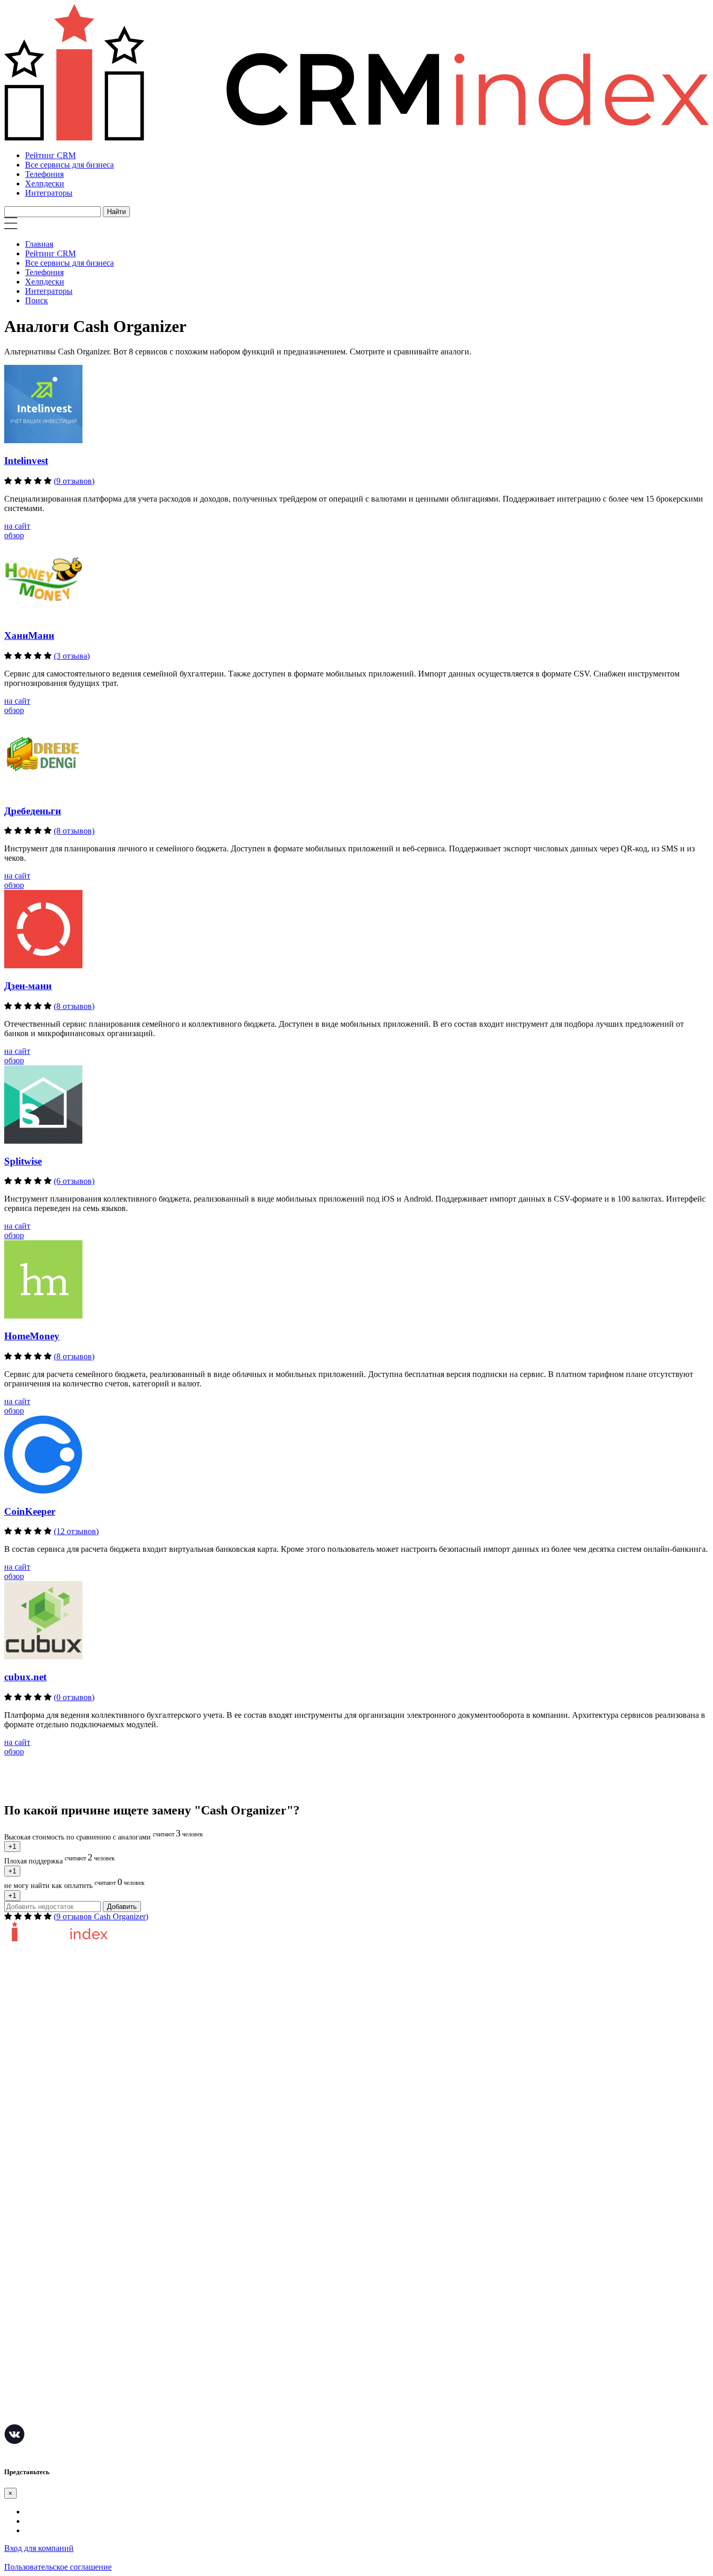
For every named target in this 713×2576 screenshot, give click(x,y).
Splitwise (23, 1161)
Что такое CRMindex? (43, 2033)
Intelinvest (26, 461)
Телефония (44, 174)
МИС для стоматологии (47, 2416)
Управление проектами (46, 2259)
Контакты (22, 2096)
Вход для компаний (39, 2548)
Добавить (122, 1907)
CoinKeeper (30, 1511)
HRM (14, 2322)
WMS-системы (31, 2306)
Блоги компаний (34, 2193)
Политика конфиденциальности (61, 2080)
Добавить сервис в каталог (52, 2146)
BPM (13, 2400)
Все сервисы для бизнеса (69, 165)
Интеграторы (49, 193)
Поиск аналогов (33, 2275)
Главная (39, 244)
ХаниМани (29, 636)
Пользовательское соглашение (58, 2064)
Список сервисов (35, 2209)
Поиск (37, 300)
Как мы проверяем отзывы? (54, 2049)
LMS (13, 2353)
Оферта (17, 2162)
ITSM (14, 2369)
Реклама (19, 2177)
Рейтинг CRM (50, 155)
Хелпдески (45, 183)
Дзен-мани (28, 986)
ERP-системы (28, 2291)
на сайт (17, 526)
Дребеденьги (33, 811)
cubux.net (25, 1677)
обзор (14, 535)
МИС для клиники (38, 2385)
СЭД (13, 2338)
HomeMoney (32, 1336)
